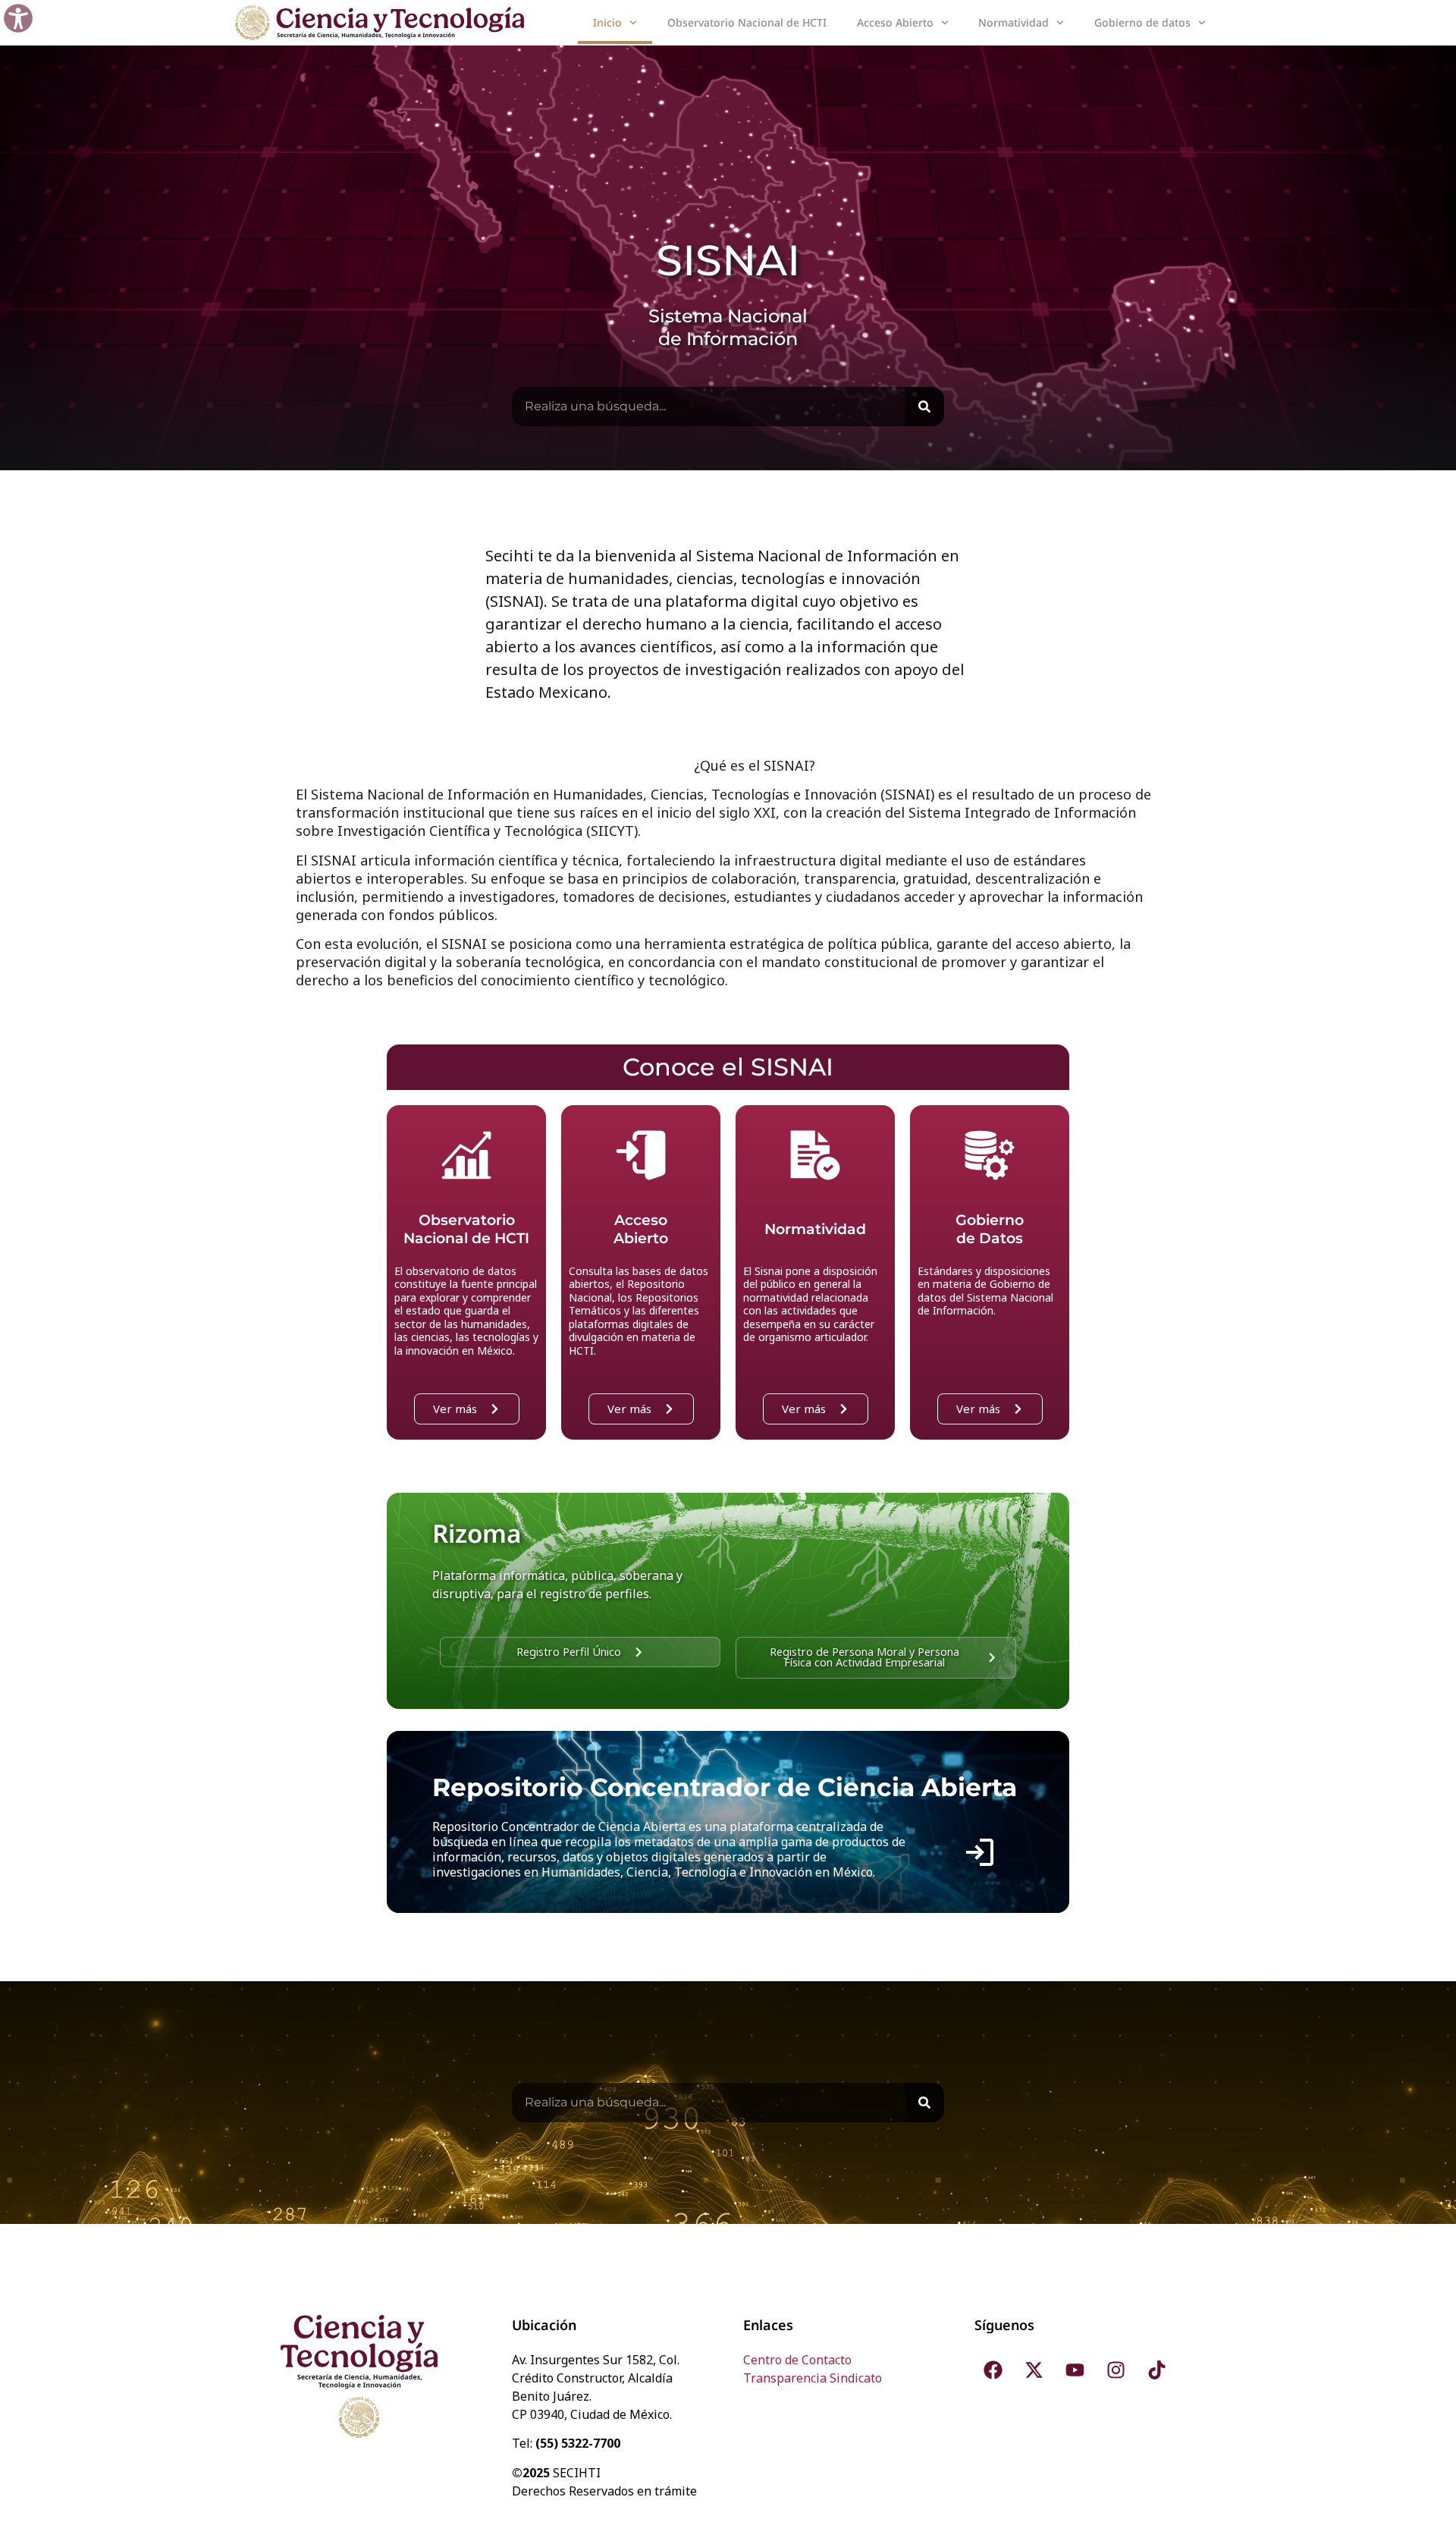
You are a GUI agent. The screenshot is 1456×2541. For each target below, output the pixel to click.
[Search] (924, 407)
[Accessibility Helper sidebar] (18, 18)
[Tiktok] (1157, 2370)
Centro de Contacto (797, 2360)
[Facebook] (993, 2370)
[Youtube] (1075, 2370)
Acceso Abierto (895, 22)
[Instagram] (1116, 2370)
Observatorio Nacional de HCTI (747, 22)
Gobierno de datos (1142, 22)
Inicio (607, 22)
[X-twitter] (1034, 2370)
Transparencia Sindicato (813, 2378)
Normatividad (1014, 22)
